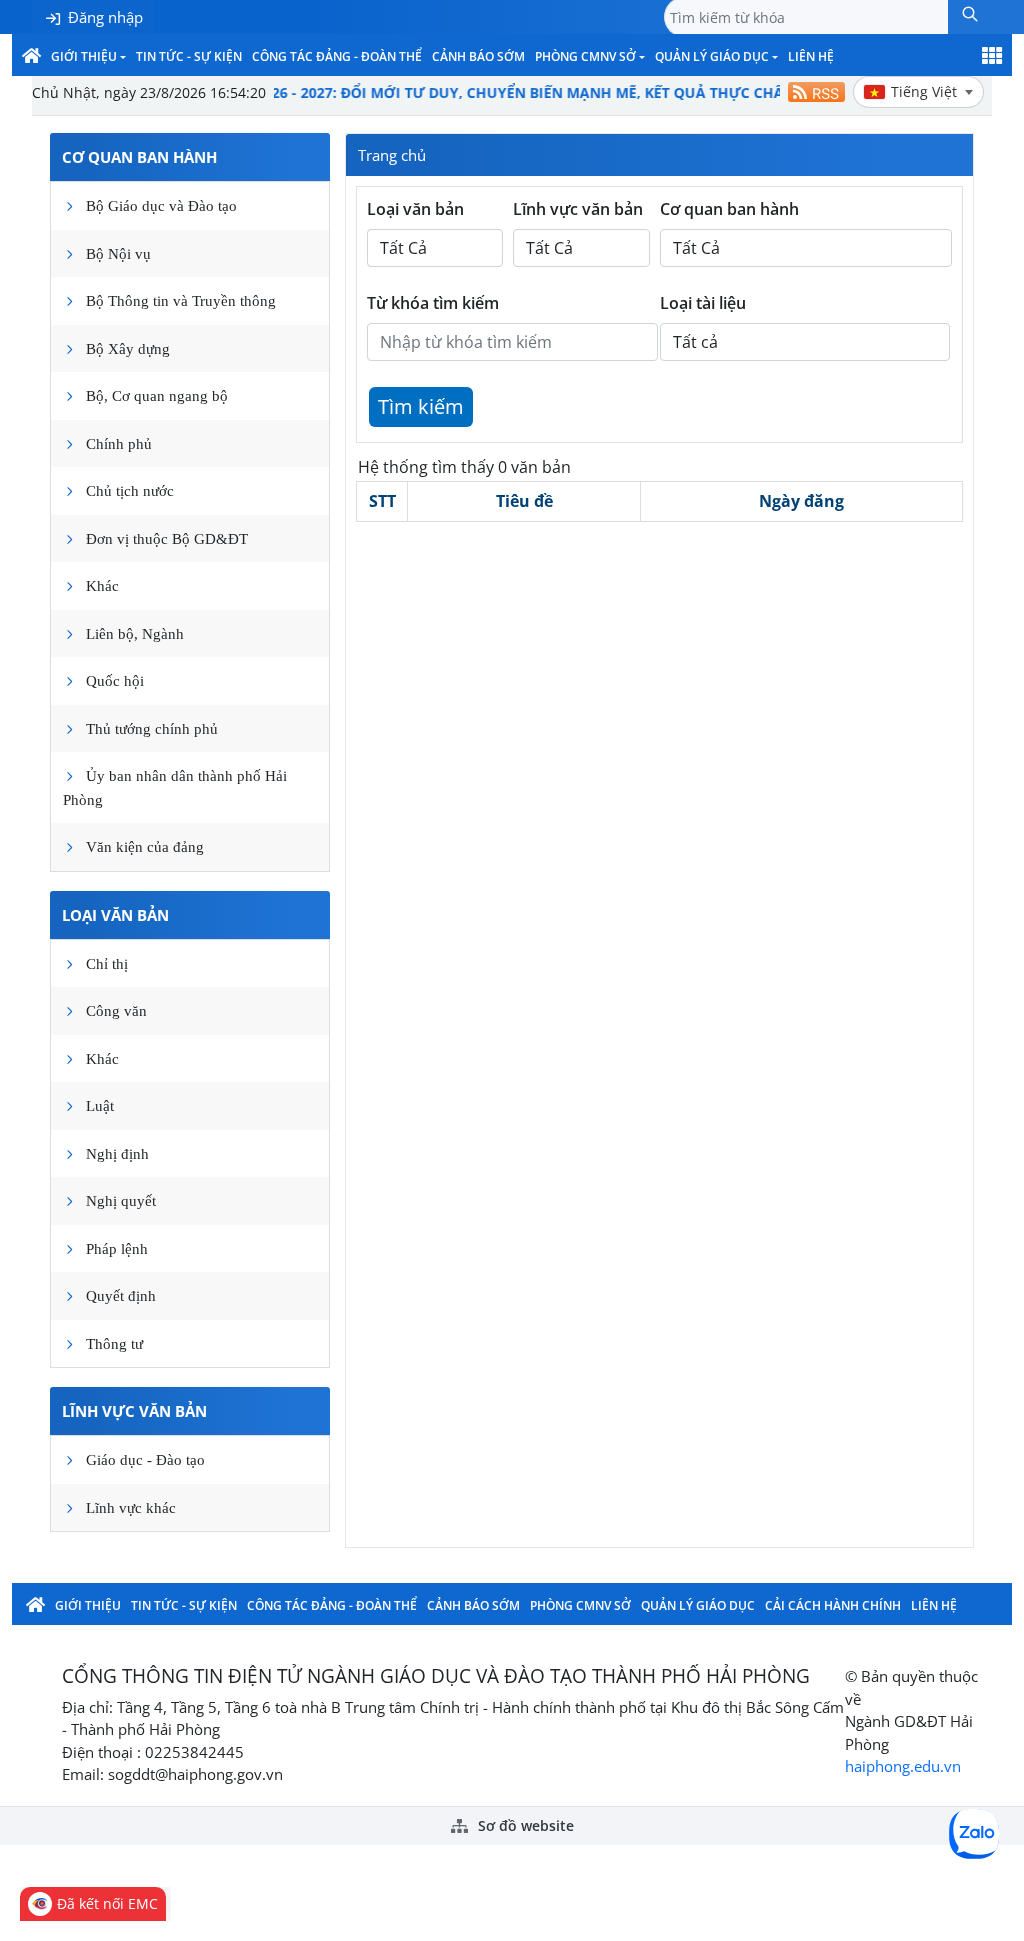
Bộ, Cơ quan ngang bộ (157, 396)
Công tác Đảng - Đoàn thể (337, 56)
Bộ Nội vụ (118, 254)
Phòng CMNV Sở (585, 56)
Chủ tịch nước (130, 491)
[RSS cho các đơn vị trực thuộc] (816, 92)
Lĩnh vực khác (131, 1508)
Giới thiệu (84, 56)
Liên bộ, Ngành (135, 634)
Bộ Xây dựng (128, 349)
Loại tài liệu (703, 303)
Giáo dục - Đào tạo (145, 1460)
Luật (100, 1106)
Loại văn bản (115, 915)
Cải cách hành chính (833, 1605)
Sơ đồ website (524, 1826)
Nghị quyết (121, 1201)
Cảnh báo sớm (478, 56)
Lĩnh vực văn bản (134, 1411)
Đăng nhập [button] (105, 17)
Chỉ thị (107, 964)
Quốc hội (115, 681)
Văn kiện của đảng (145, 847)
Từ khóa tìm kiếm (433, 303)
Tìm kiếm (421, 406)
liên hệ (811, 56)
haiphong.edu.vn (903, 1766)
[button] (970, 17)
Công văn (116, 1011)
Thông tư (114, 1344)
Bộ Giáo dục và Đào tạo (161, 206)
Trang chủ (392, 155)
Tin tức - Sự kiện (189, 56)
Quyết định (121, 1296)
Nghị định (117, 1154)
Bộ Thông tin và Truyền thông (181, 301)
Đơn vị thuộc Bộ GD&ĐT (167, 539)
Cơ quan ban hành (139, 157)
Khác (102, 586)
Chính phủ (119, 444)
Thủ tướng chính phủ (152, 729)
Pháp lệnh (117, 1249)
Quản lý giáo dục (712, 56)
